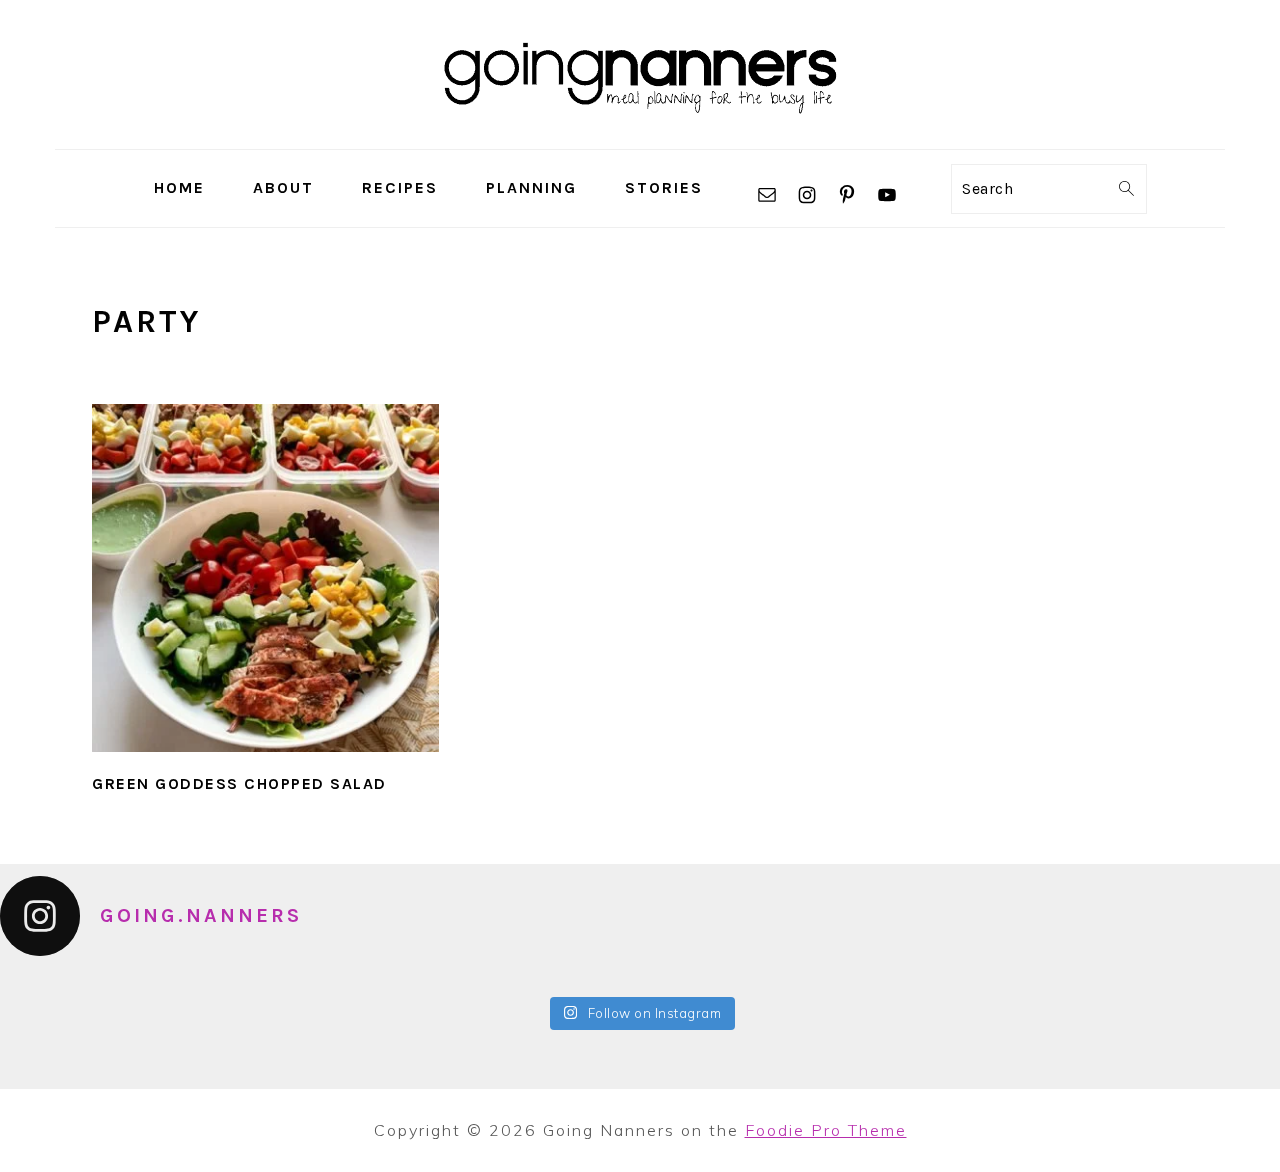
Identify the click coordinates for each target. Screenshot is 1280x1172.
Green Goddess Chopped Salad (239, 783)
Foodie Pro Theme (826, 1130)
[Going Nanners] (640, 134)
